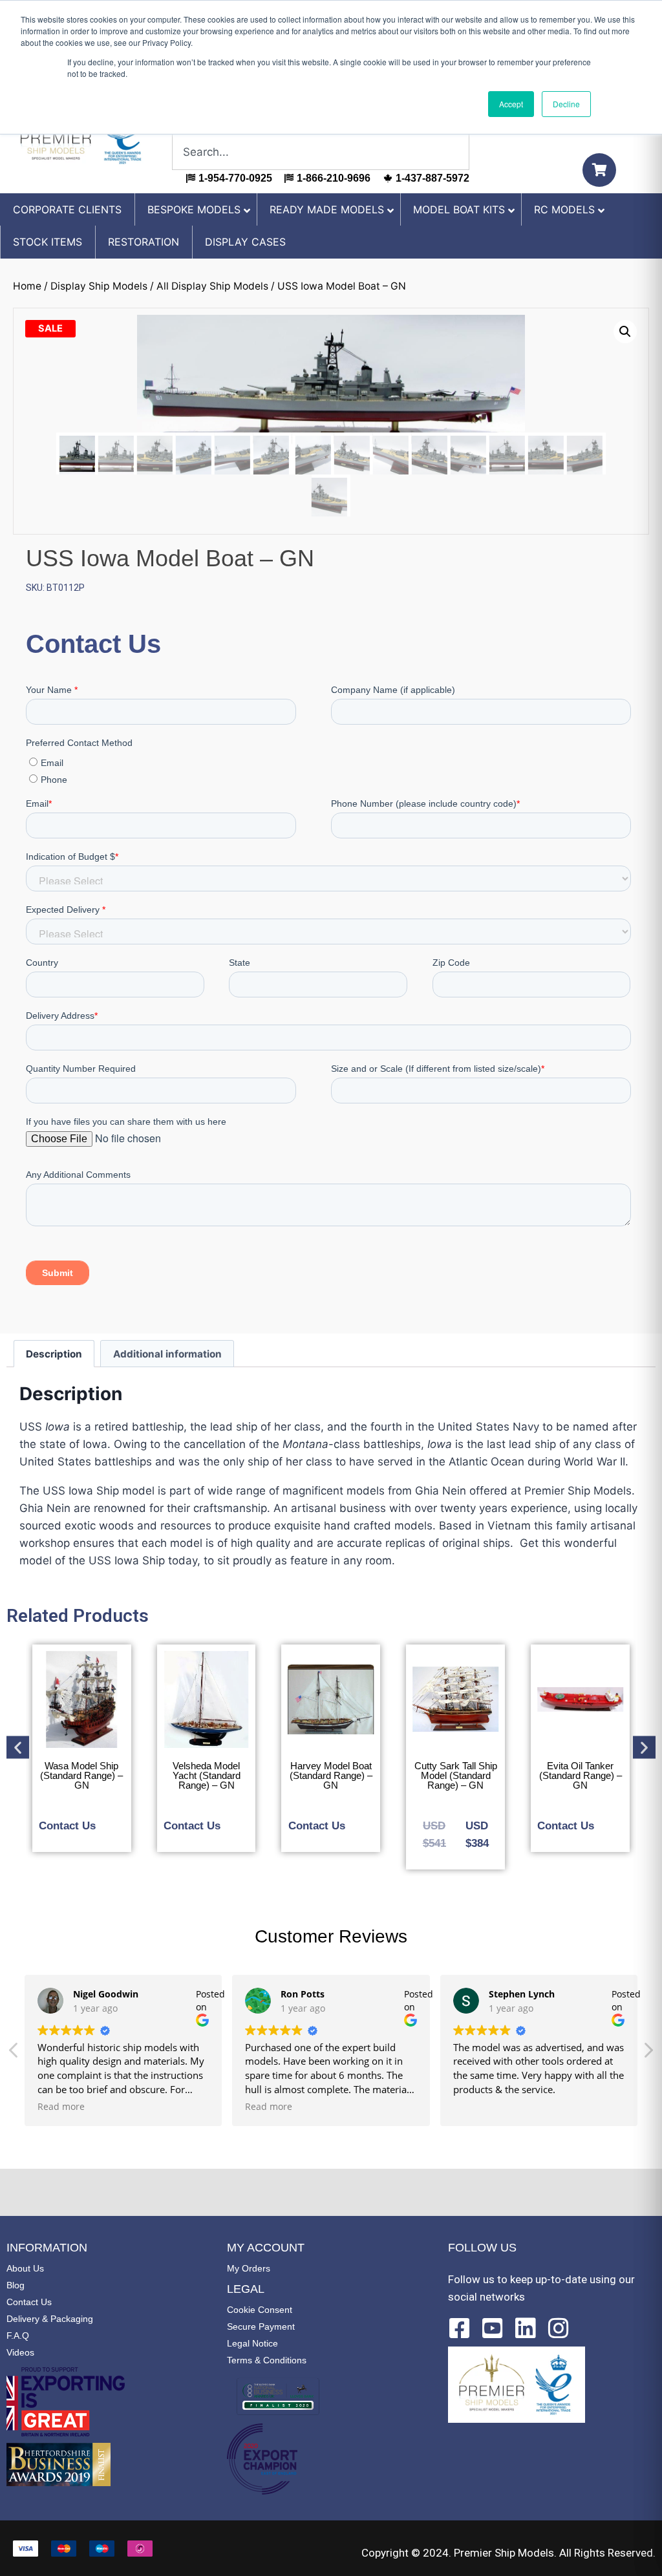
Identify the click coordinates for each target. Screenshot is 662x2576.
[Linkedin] (526, 2328)
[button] (625, 332)
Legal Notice (252, 2343)
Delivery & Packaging (50, 2319)
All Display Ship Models (212, 286)
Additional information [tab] (167, 1354)
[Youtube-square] (493, 2328)
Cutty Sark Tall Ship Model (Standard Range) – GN (456, 1775)
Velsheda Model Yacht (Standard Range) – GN (207, 1775)
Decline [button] (566, 104)
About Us (25, 2268)
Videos (20, 2352)
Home (27, 286)
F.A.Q (18, 2336)
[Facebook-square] (460, 2328)
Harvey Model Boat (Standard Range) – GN (331, 1775)
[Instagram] (559, 2328)
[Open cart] (599, 170)
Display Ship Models (99, 286)
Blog (16, 2285)
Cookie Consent (260, 2310)
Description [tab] (54, 1354)
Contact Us (29, 2302)
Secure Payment (261, 2326)
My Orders (249, 2268)
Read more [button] (61, 2107)
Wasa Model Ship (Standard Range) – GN (81, 1775)
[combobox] (321, 152)
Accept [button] (511, 104)
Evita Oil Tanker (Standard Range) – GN (581, 1775)
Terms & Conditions (267, 2360)
